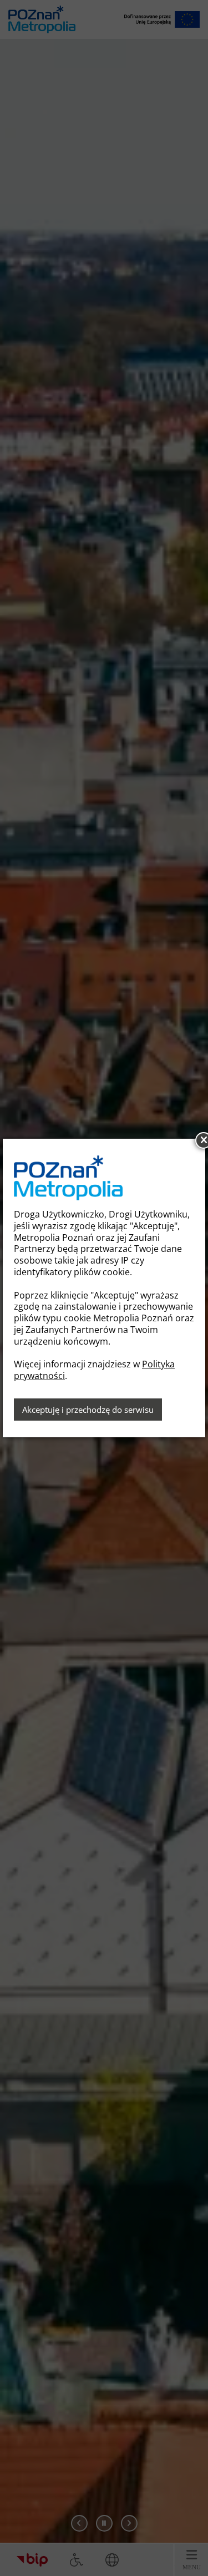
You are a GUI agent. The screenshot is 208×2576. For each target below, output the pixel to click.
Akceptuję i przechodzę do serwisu (88, 1410)
